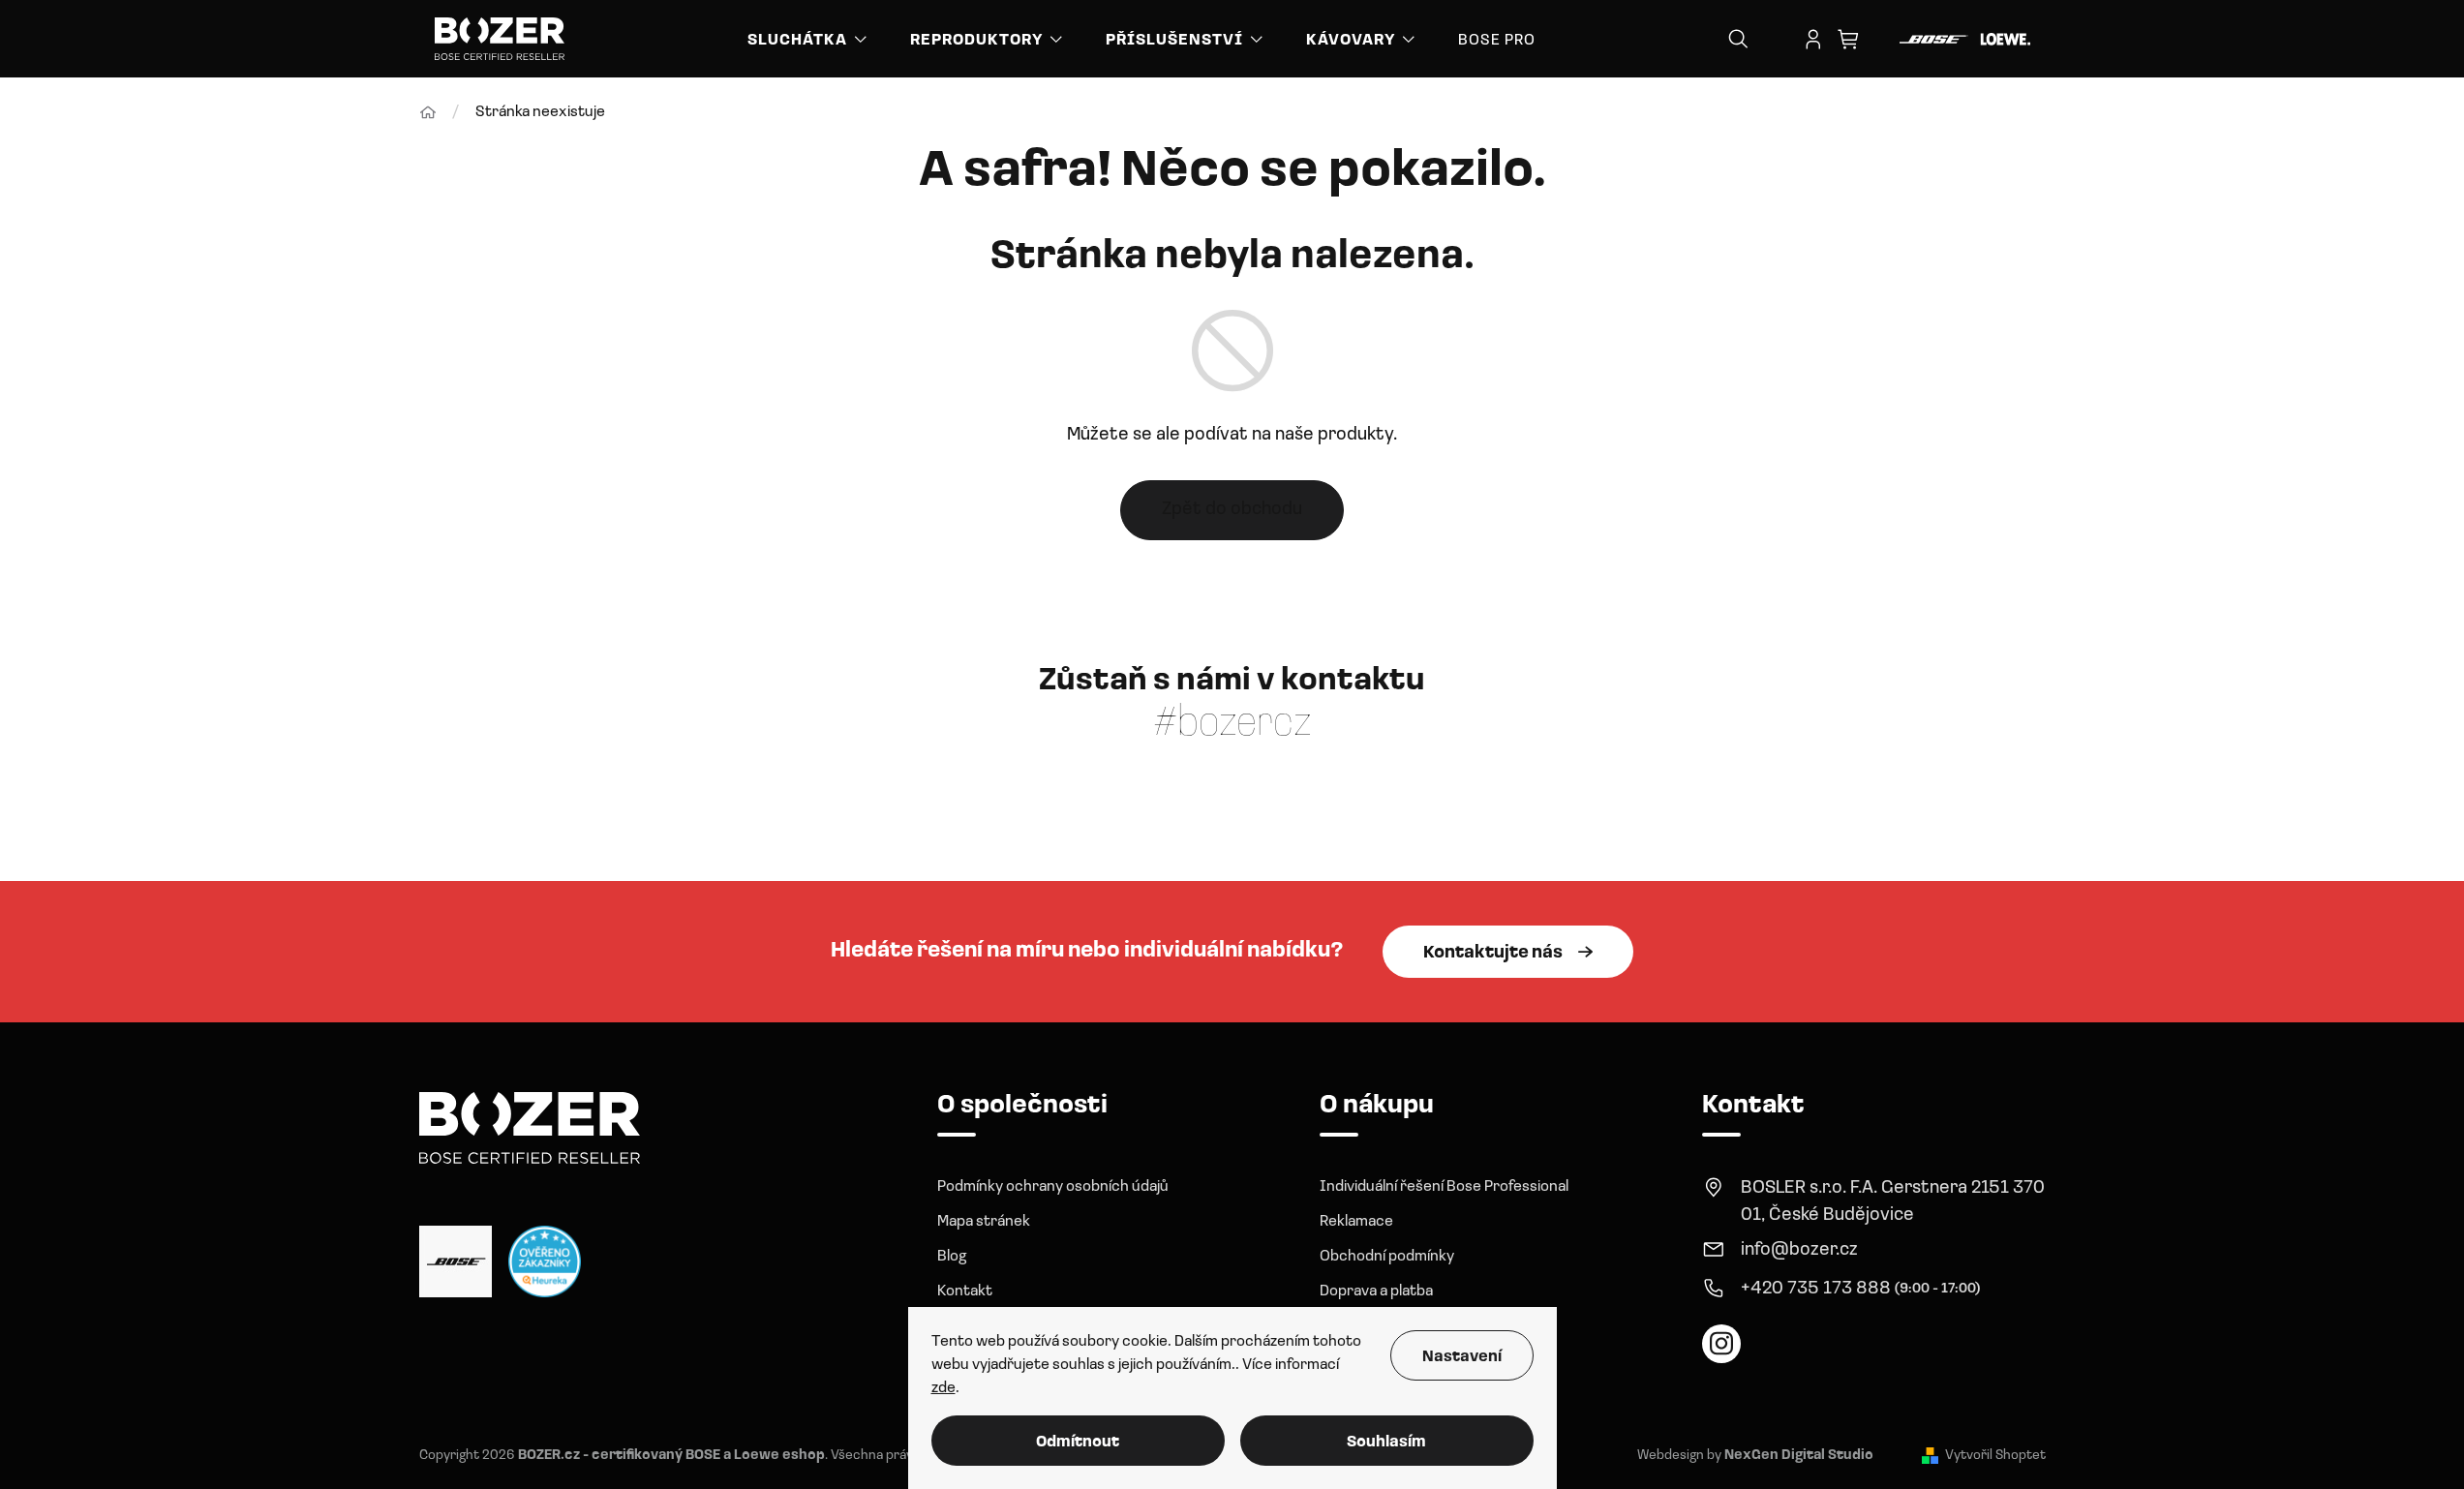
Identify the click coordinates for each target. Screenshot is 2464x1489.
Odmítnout (1078, 1443)
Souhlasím (1386, 1443)
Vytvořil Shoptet (1995, 1456)
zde (943, 1388)
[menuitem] (809, 39)
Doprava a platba (1376, 1291)
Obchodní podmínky (1387, 1257)
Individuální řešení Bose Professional (1444, 1187)
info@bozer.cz (1799, 1250)
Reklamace (1356, 1222)
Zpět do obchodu (1232, 510)
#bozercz (1232, 724)
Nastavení (1462, 1357)
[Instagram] (1721, 1344)
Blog (952, 1257)
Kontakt (965, 1291)
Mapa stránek (984, 1222)
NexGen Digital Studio (1799, 1456)
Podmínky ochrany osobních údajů (1053, 1187)
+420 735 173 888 (1816, 1289)
